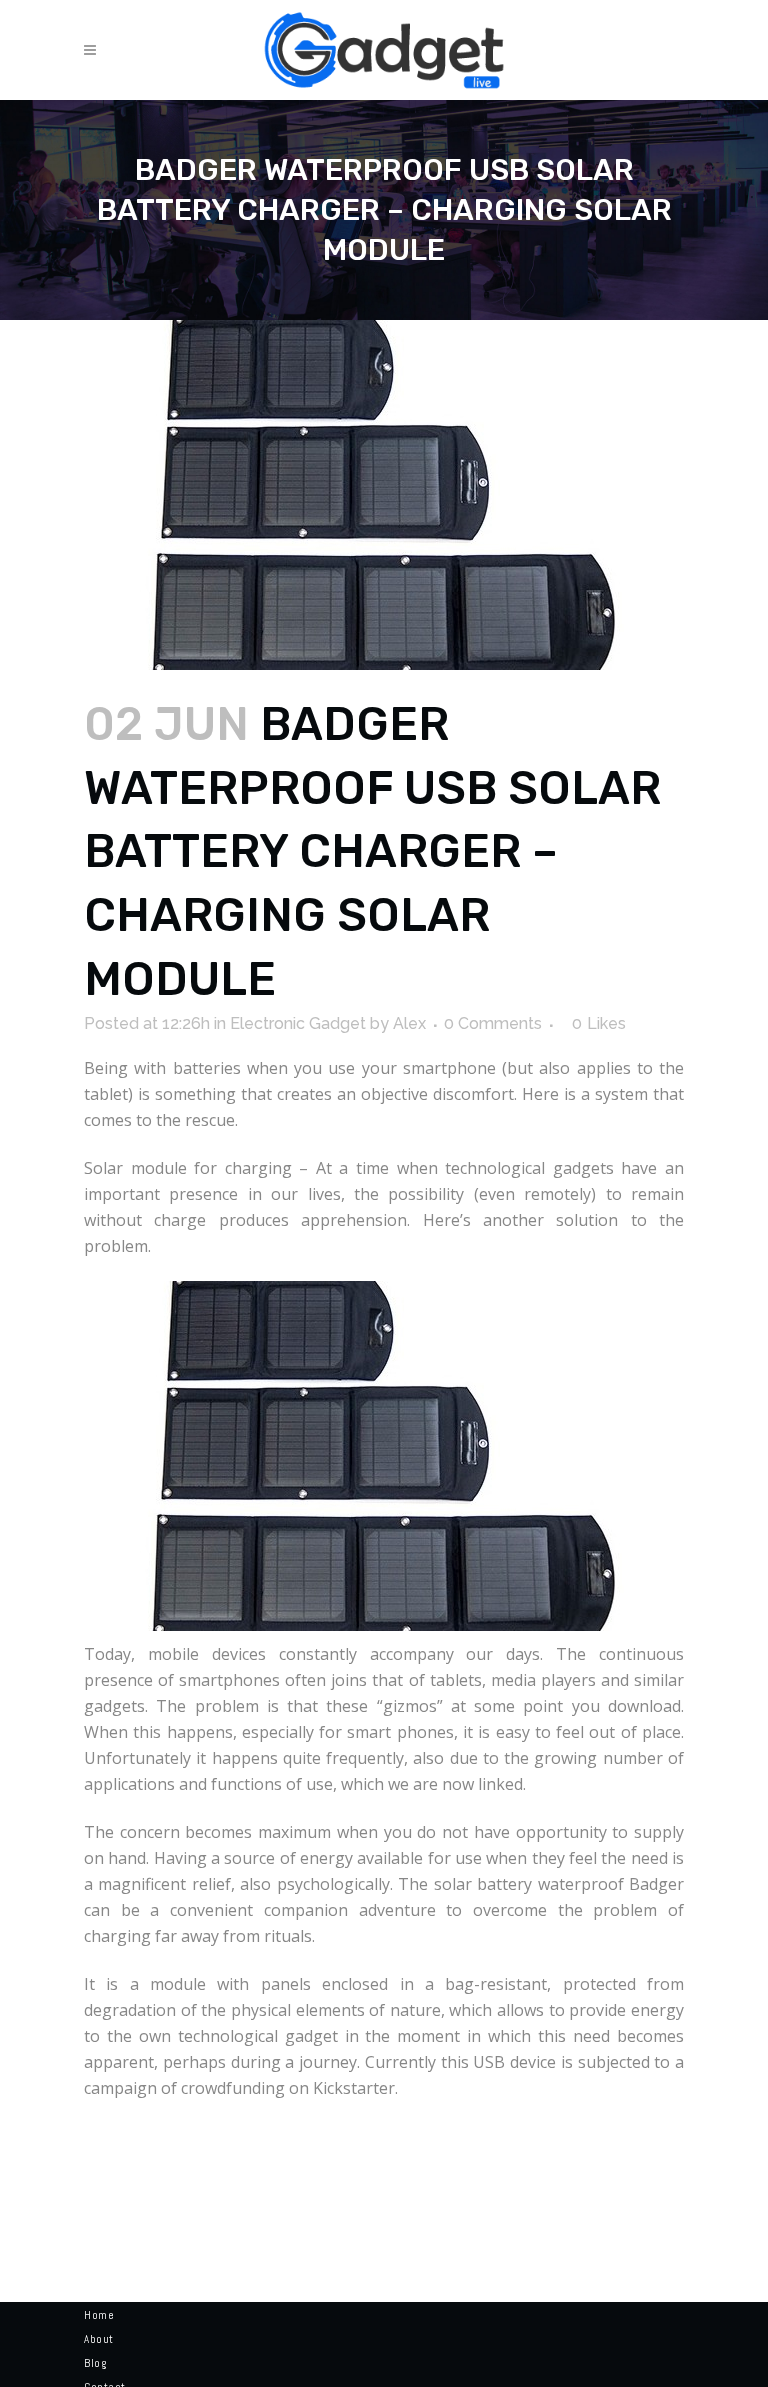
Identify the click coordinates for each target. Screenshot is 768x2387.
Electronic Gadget (298, 1023)
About (99, 2339)
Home (99, 2315)
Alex (409, 1023)
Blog (95, 2363)
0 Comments (493, 1023)
